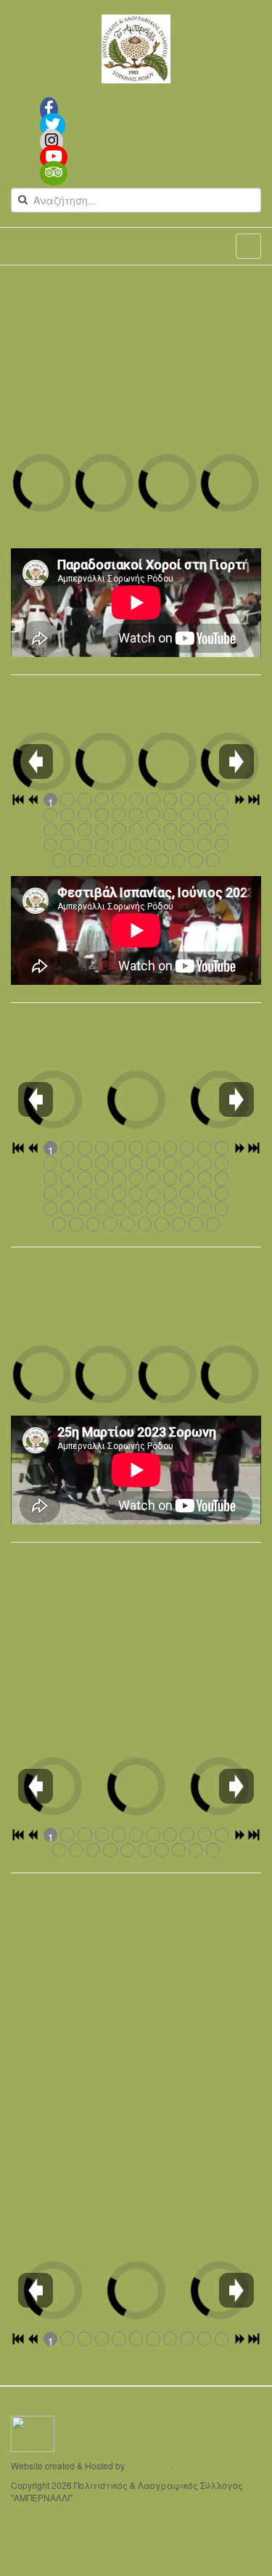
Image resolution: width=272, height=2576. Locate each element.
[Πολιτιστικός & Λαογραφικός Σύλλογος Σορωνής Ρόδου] (136, 49)
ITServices (148, 2465)
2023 (40, 309)
